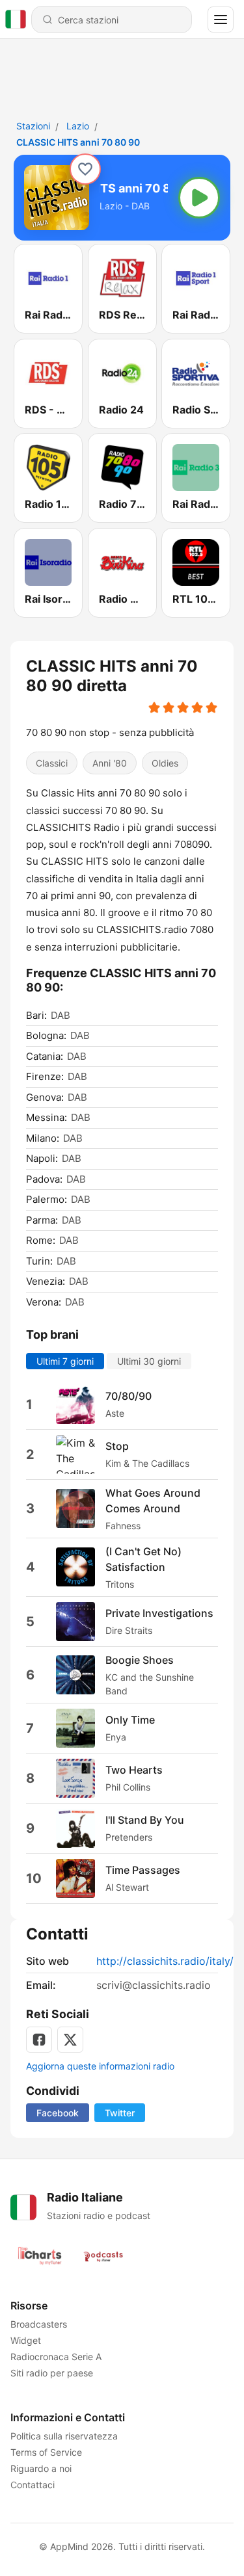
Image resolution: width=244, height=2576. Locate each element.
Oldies (165, 764)
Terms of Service (46, 2452)
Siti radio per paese (52, 2373)
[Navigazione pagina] (221, 20)
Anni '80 (110, 764)
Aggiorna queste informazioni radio (100, 2066)
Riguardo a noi (41, 2468)
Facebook (58, 2113)
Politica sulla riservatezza (64, 2436)
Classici (52, 764)
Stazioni (33, 126)
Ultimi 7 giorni (65, 1361)
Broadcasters (39, 2324)
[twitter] (70, 2040)
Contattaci (33, 2485)
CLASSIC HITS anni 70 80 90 (78, 142)
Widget (26, 2340)
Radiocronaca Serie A (56, 2357)
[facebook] (39, 2040)
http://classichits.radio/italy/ (165, 1961)
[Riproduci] (199, 198)
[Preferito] (85, 169)
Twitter (120, 2113)
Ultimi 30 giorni (149, 1361)
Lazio (78, 126)
